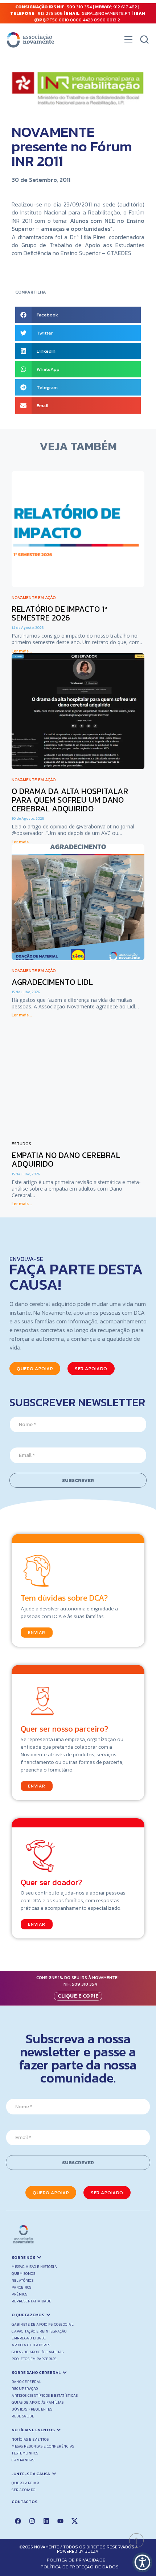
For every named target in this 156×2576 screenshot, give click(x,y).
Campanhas (23, 2460)
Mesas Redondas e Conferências (43, 2446)
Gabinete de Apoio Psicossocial (43, 2324)
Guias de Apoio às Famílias (38, 2352)
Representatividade (31, 2301)
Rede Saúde (23, 2416)
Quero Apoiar (25, 2483)
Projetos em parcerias (34, 2359)
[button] (128, 41)
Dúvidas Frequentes (32, 2409)
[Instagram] (32, 2521)
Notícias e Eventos (30, 2439)
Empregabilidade (29, 2338)
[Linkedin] (46, 2521)
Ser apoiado (24, 2490)
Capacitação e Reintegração (39, 2331)
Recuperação (25, 2389)
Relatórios (22, 2280)
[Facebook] (18, 2521)
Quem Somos (23, 2274)
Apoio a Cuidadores (31, 2345)
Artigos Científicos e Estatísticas (45, 2395)
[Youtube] (60, 2521)
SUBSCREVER (78, 1480)
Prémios (20, 2294)
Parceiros (22, 2287)
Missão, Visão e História (34, 2267)
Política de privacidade (76, 2560)
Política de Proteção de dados (80, 2567)
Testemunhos (25, 2453)
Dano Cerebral (27, 2382)
